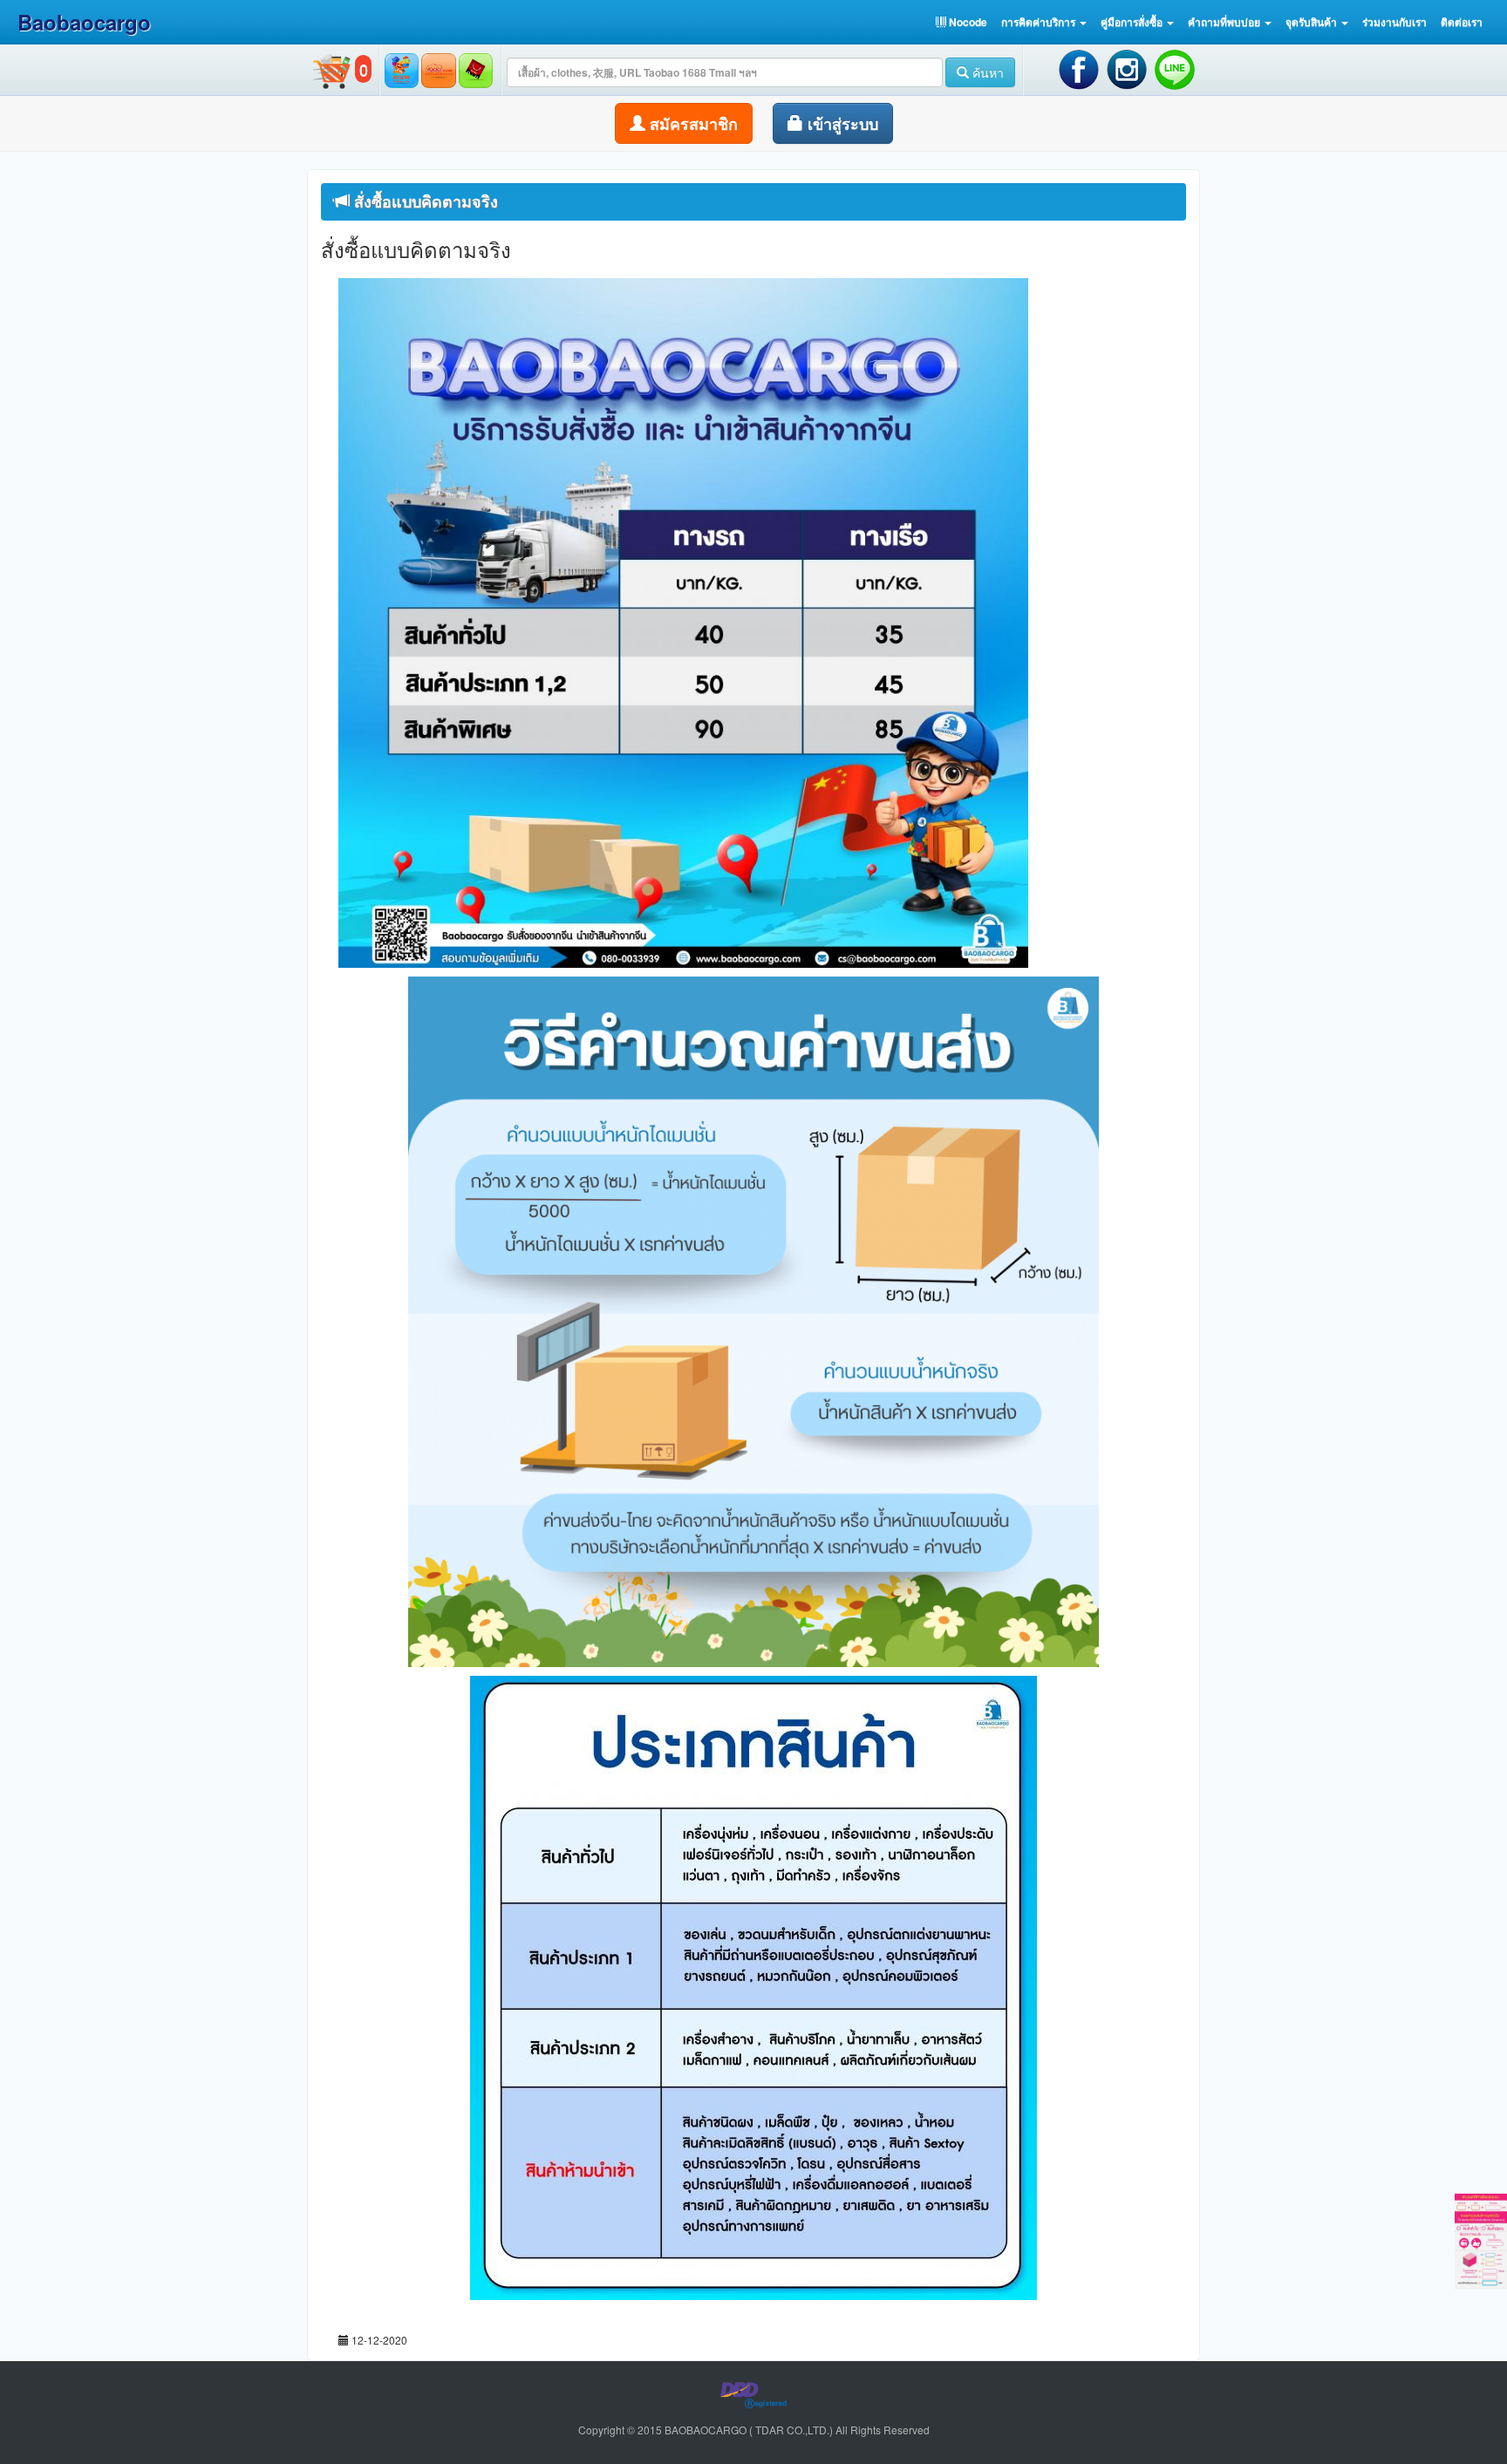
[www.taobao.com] (402, 69)
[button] (1044, 22)
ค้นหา (986, 72)
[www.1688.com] (438, 69)
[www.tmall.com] (476, 69)
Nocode (967, 22)
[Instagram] (1128, 68)
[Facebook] (1080, 68)
